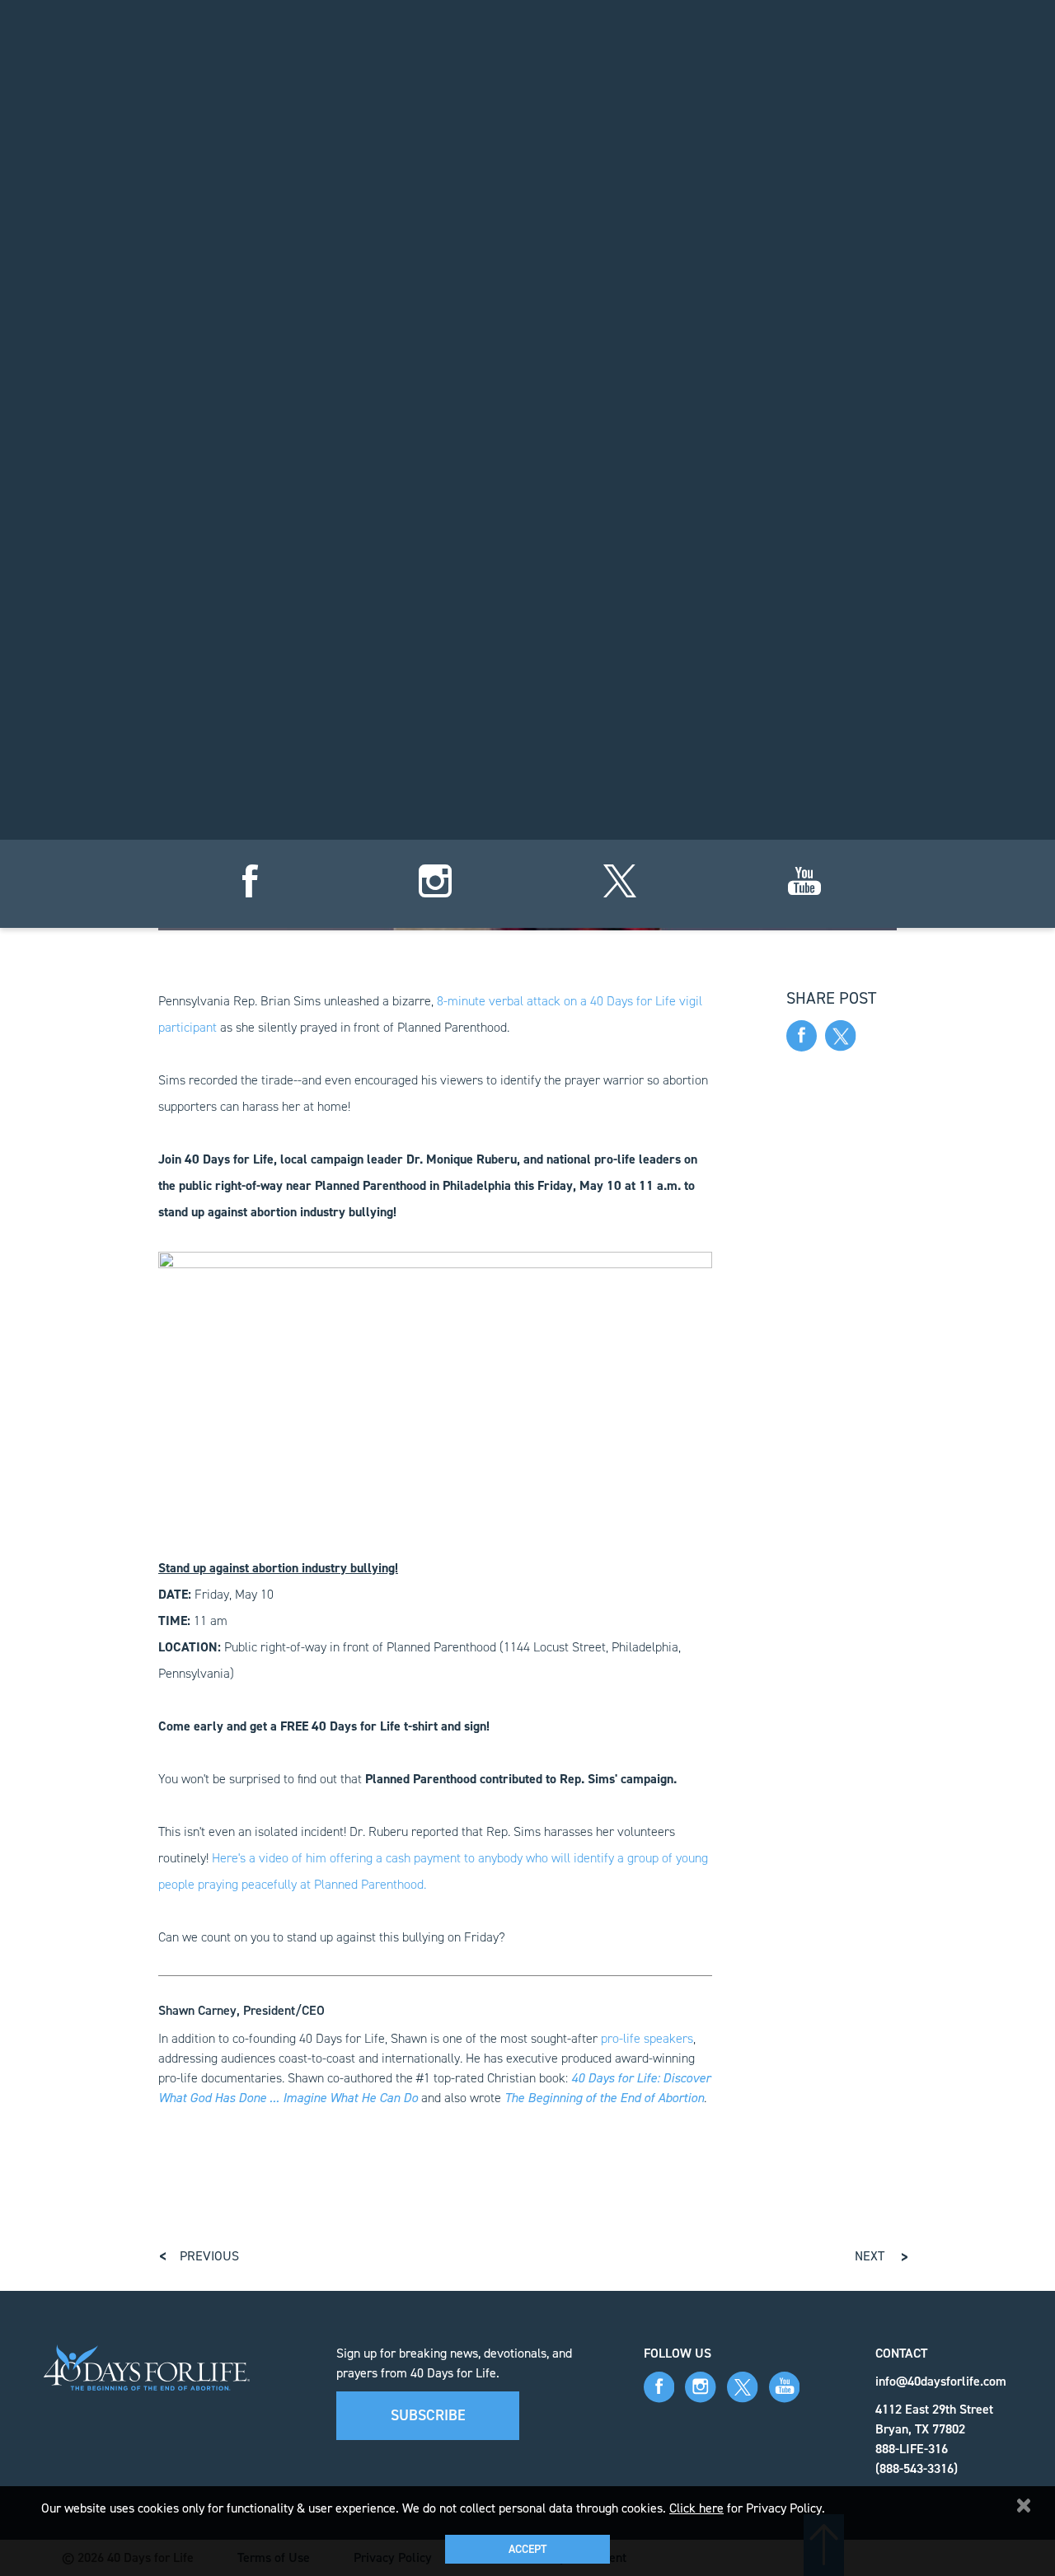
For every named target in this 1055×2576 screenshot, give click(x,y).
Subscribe (428, 2415)
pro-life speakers (647, 2038)
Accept (527, 2549)
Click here (696, 2508)
